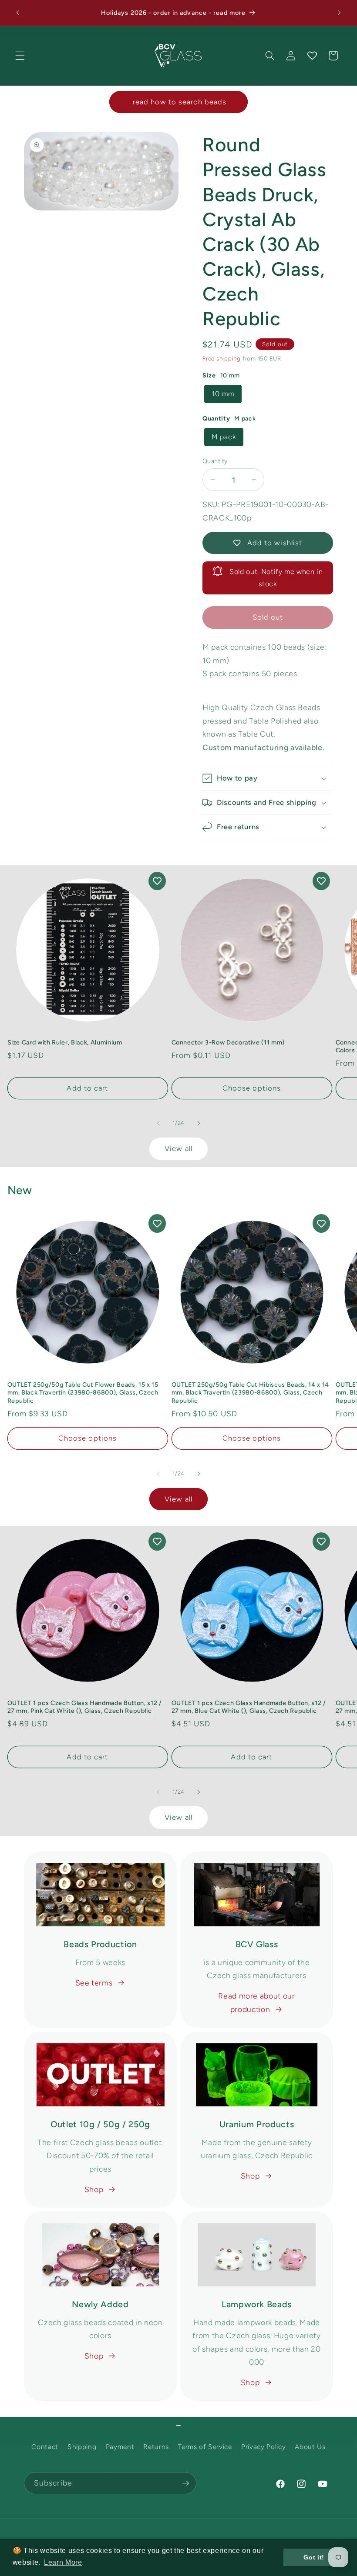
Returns (156, 2447)
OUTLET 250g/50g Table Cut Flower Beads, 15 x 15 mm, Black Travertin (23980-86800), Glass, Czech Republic (83, 1393)
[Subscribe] (185, 2483)
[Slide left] (158, 1123)
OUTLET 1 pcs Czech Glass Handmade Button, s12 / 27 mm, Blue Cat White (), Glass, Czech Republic (249, 1707)
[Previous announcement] (18, 13)
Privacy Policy (263, 2447)
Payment (120, 2447)
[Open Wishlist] (312, 56)
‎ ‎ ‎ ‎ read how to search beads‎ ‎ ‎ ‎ (178, 102)
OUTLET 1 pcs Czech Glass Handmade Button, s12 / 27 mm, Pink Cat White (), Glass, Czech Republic (85, 1707)
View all (178, 1148)
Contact (45, 2447)
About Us (310, 2447)
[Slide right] (199, 1123)
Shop (94, 2189)
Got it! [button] (314, 2557)
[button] (20, 56)
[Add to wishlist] (157, 881)
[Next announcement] (339, 13)
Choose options (252, 1088)
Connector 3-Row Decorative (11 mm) (228, 1042)
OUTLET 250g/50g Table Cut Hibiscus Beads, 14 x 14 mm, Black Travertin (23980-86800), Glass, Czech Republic (250, 1393)
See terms (94, 1983)
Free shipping (222, 358)
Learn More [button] (63, 2562)
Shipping (82, 2447)
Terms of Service (205, 2447)
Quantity (215, 461)
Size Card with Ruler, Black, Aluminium (65, 1042)
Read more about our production (257, 2002)
